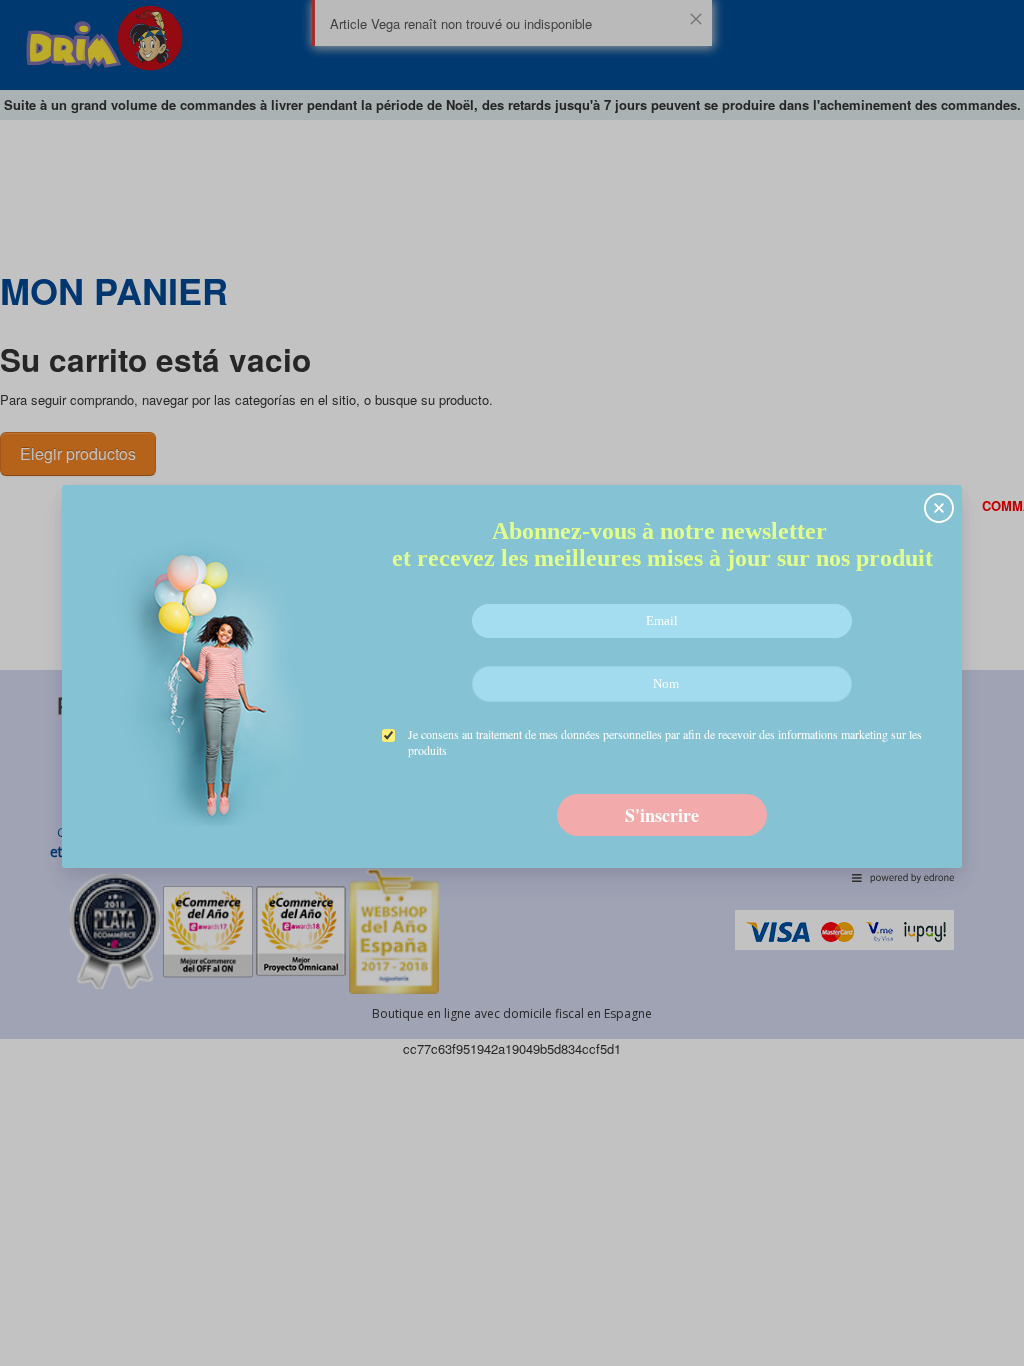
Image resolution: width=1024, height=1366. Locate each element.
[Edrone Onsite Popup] (512, 683)
